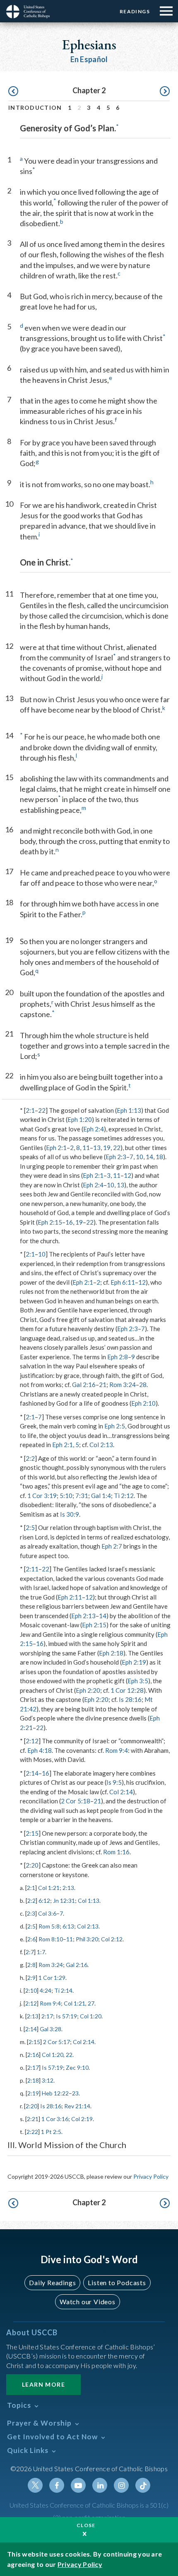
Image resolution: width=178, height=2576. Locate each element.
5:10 (66, 1496)
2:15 (32, 1833)
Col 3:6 (47, 1913)
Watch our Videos (88, 2302)
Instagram (121, 2485)
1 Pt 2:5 (51, 2132)
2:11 (32, 1569)
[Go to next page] (165, 92)
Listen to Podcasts (117, 2282)
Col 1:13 (89, 1901)
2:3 (31, 1913)
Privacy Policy (151, 2176)
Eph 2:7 (112, 1546)
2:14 (32, 1773)
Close (86, 2525)
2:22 (32, 2132)
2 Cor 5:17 (57, 2042)
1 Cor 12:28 (127, 1690)
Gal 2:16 (84, 1385)
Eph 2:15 (50, 1222)
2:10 (31, 1990)
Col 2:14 (121, 1792)
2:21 (33, 2119)
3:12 (48, 2080)
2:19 (33, 2093)
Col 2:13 (101, 1445)
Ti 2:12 (124, 1496)
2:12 (32, 1741)
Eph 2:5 (115, 1426)
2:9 (31, 1978)
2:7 (30, 1952)
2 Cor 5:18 (76, 1801)
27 (91, 2003)
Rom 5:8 (49, 1926)
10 (140, 1157)
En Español (89, 59)
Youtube (78, 2485)
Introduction (35, 108)
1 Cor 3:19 (42, 1496)
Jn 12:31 (64, 1901)
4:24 (46, 1990)
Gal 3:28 (51, 2029)
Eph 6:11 (123, 1282)
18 (159, 1157)
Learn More (43, 2384)
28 (143, 1385)
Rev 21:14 (77, 2106)
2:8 (31, 1965)
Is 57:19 (66, 2016)
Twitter (35, 2485)
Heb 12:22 (55, 2093)
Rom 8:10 (51, 1939)
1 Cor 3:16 (55, 2119)
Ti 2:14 (63, 1990)
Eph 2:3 (116, 1157)
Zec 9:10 (77, 2067)
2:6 (31, 1939)
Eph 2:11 (70, 1597)
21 (103, 1385)
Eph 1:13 (129, 1110)
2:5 (30, 1527)
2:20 (32, 1865)
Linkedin (100, 2485)
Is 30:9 (70, 1514)
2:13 (68, 1888)
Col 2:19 (82, 2119)
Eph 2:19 (134, 1662)
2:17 (47, 2016)
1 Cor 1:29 (52, 1978)
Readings (135, 11)
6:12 (44, 1901)
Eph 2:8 (118, 1357)
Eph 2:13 (83, 1616)
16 (69, 1222)
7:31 (82, 1496)
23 (75, 2093)
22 (42, 1110)
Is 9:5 (114, 1782)
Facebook (57, 2485)
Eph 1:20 (80, 1119)
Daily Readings (52, 2282)
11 (86, 1148)
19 (107, 1148)
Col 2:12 (112, 1939)
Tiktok (143, 2485)
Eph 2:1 (56, 1148)
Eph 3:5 (138, 1681)
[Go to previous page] (13, 92)
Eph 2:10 (143, 1403)
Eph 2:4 (94, 1129)
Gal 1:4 (101, 1496)
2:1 (30, 1110)
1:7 (41, 1952)
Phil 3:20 (87, 1939)
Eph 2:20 (88, 1690)
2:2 (30, 1458)
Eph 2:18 (111, 1653)
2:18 (33, 2080)
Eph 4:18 (40, 1750)
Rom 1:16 (116, 1852)
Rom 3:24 (123, 1385)
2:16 (33, 2055)
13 (97, 1148)
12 (127, 1175)
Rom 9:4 (117, 1750)
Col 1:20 (91, 2016)
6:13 (68, 1926)
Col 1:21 (49, 1888)
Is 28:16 (130, 1699)
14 (149, 1157)
